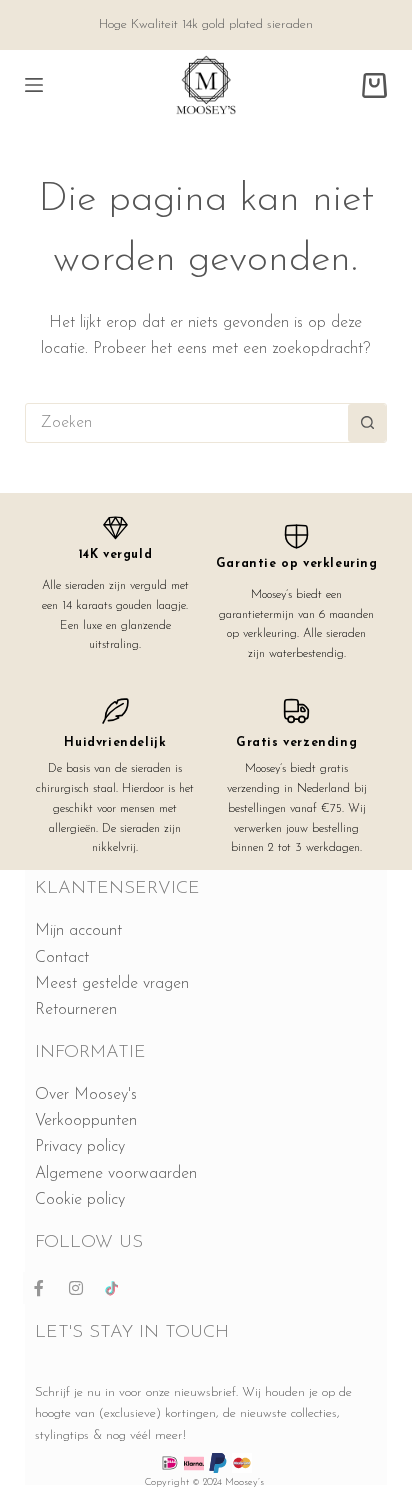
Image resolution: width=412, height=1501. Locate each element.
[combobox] (187, 423)
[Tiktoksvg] (113, 1288)
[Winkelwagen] (374, 85)
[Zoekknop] (367, 423)
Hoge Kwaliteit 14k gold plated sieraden (206, 24)
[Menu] (34, 85)
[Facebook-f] (39, 1288)
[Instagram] (76, 1288)
